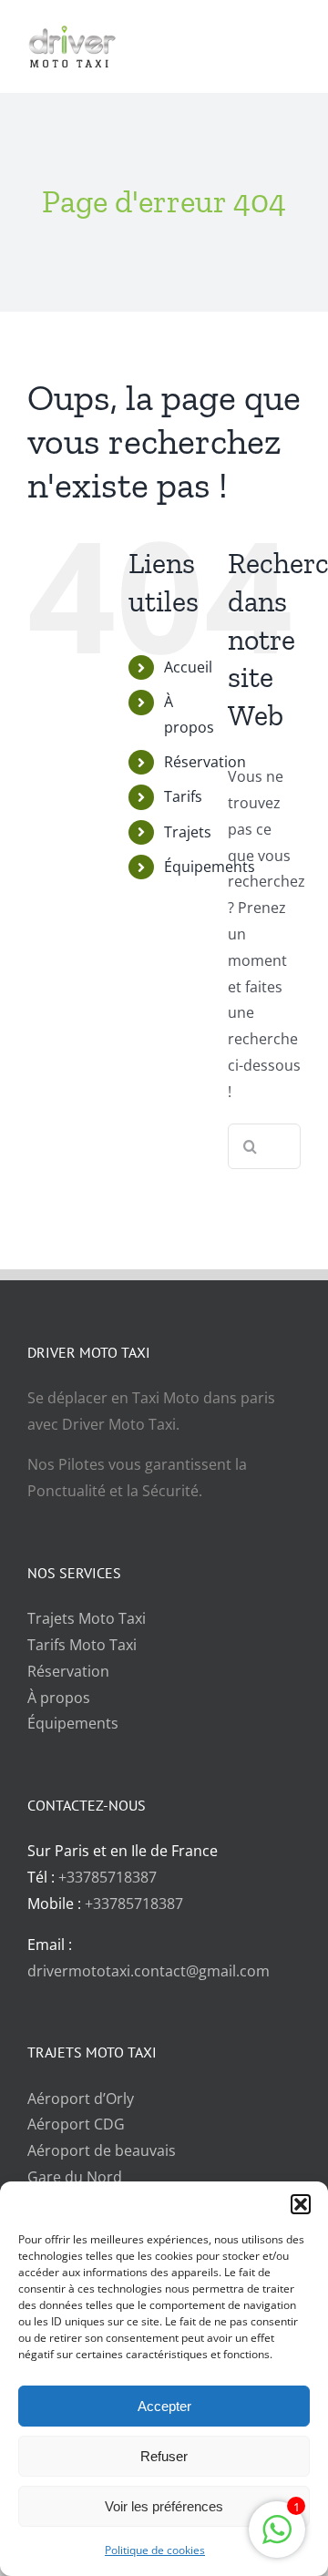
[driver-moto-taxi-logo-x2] (87, 32)
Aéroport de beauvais (102, 2150)
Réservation (205, 762)
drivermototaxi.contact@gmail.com (149, 1971)
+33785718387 (108, 1877)
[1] (277, 2539)
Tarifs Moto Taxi (82, 1645)
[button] (301, 2204)
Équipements (210, 867)
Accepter (164, 2406)
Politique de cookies (155, 2550)
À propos (59, 1698)
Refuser (164, 2456)
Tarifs (183, 796)
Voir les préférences (164, 2506)
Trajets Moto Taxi (87, 1618)
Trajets (188, 832)
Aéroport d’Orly (81, 2099)
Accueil (188, 667)
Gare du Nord (75, 2177)
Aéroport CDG (76, 2124)
